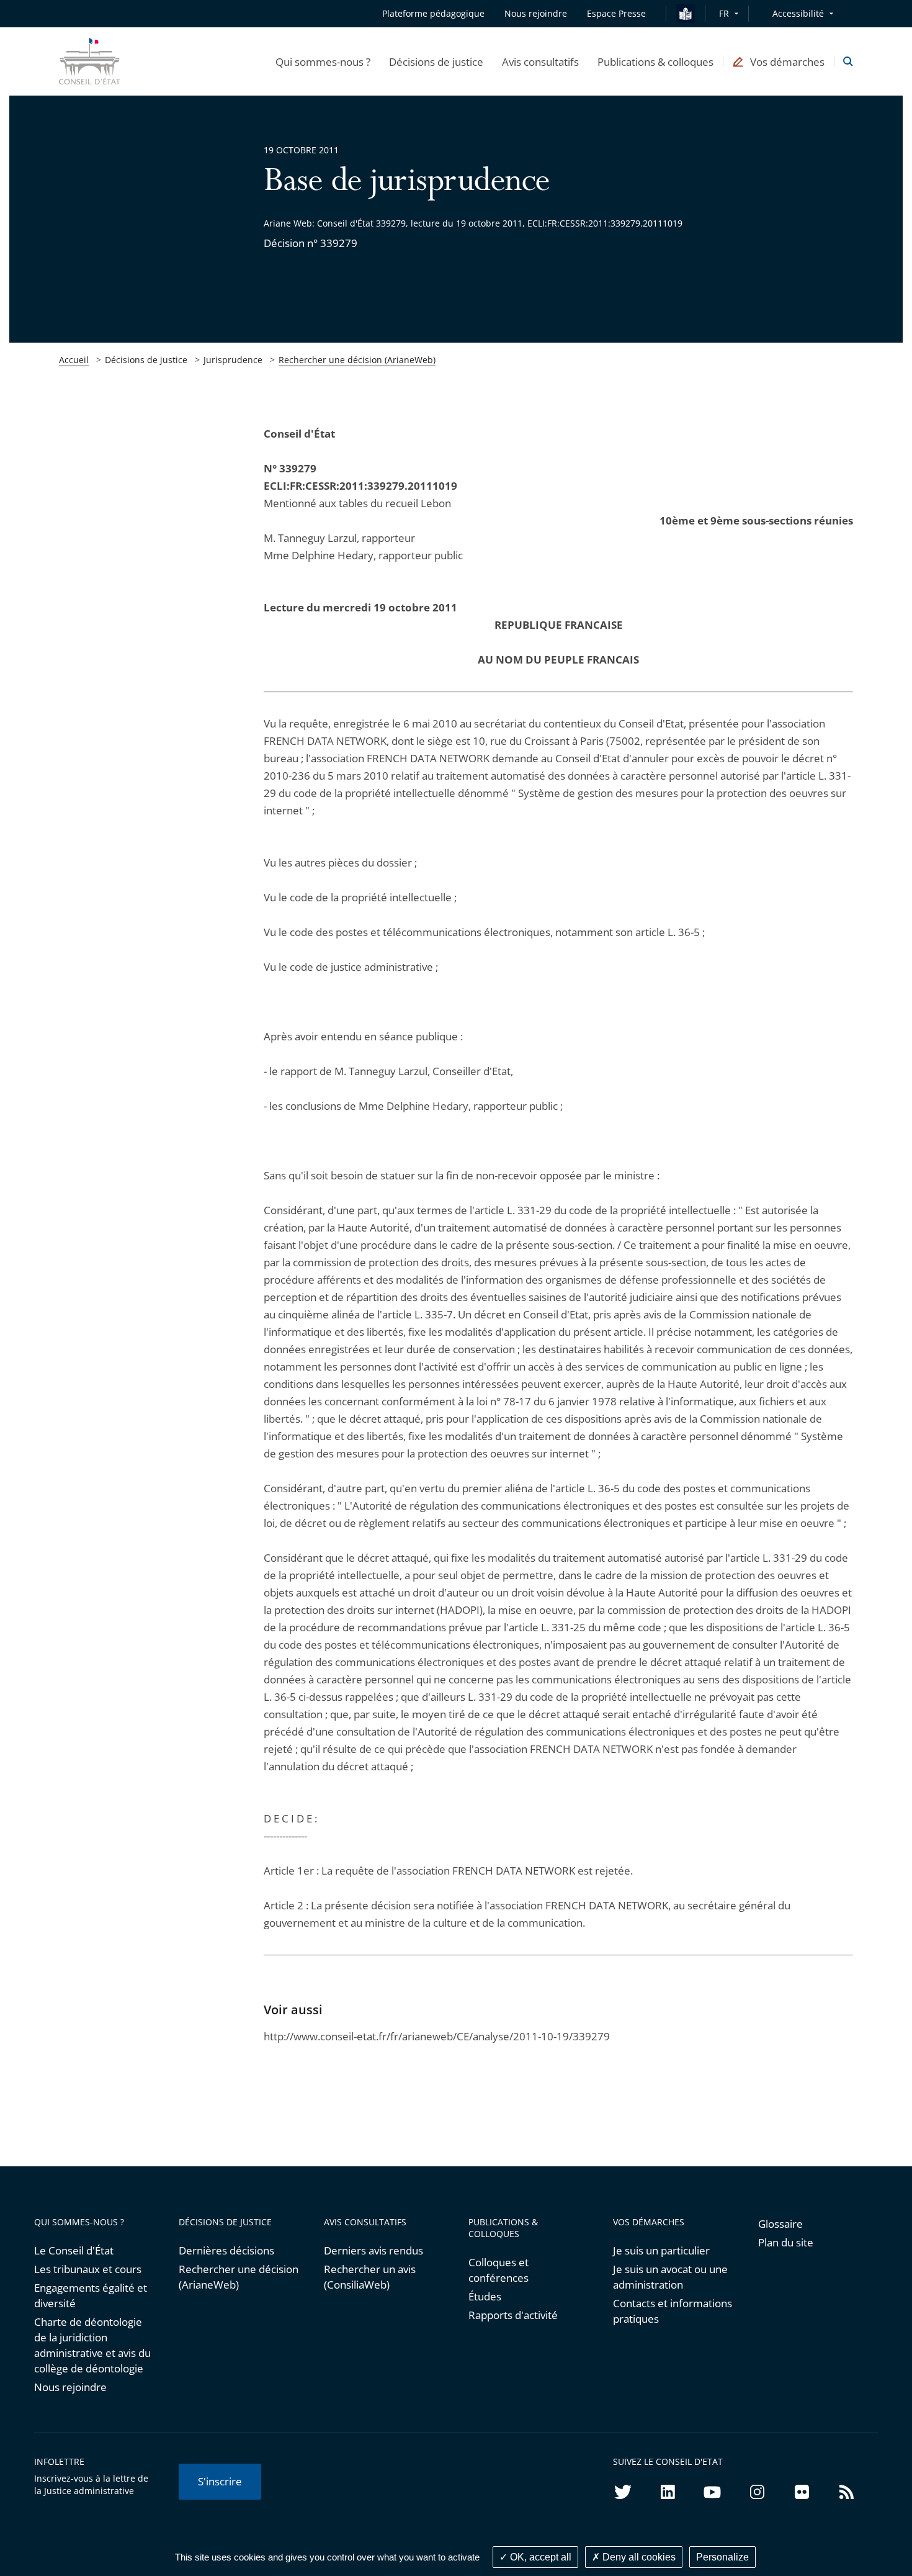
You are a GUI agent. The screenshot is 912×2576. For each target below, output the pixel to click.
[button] (323, 61)
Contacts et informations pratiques (673, 2311)
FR (724, 13)
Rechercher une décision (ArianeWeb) (357, 360)
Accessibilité (798, 13)
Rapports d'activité (513, 2315)
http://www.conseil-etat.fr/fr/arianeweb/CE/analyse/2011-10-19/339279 (437, 2036)
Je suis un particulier (661, 2250)
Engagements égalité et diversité (91, 2295)
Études (485, 2296)
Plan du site (786, 2242)
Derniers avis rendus (373, 2250)
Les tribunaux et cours (88, 2269)
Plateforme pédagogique (433, 13)
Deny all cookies (638, 2557)
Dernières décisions (226, 2250)
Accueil (74, 360)
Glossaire (780, 2224)
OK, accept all (539, 2557)
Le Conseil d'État (74, 2250)
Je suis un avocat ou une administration (670, 2277)
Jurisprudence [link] (233, 360)
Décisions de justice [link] (146, 360)
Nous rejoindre (70, 2387)
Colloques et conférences (498, 2270)
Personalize (722, 2557)
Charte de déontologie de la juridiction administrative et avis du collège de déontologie (92, 2345)
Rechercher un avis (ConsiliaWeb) (370, 2277)
